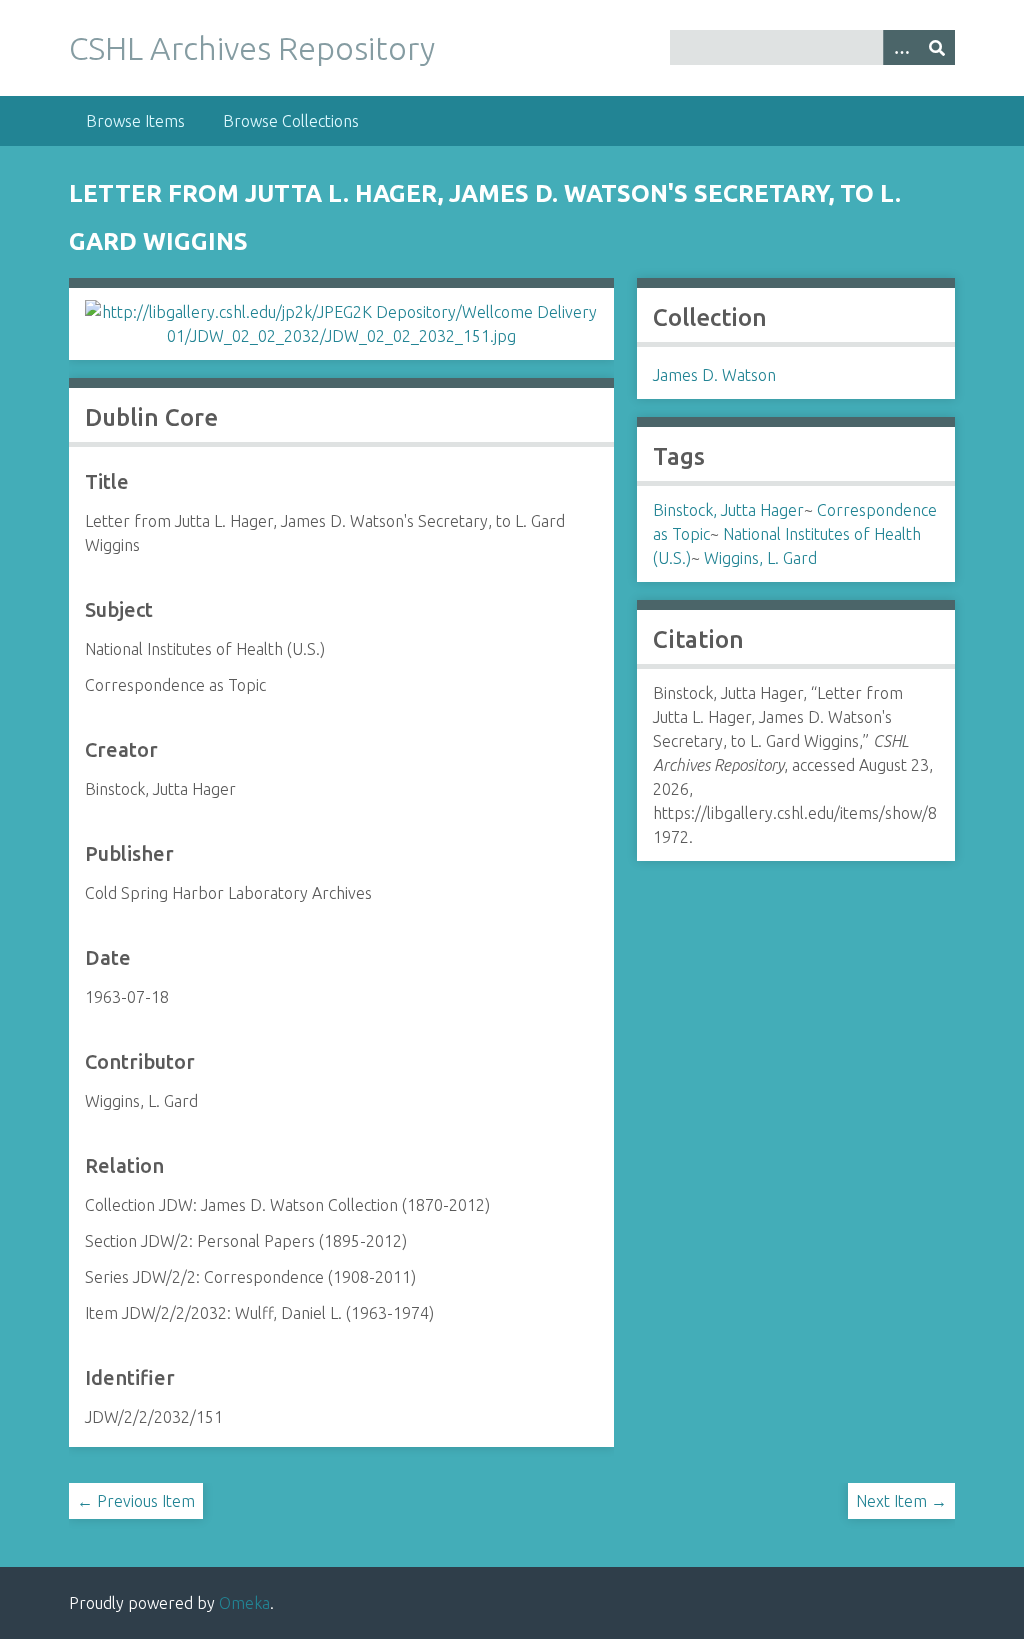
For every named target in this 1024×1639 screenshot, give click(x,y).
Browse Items (135, 121)
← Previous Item (136, 1501)
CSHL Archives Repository (252, 48)
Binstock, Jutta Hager (728, 510)
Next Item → (901, 1501)
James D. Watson (714, 375)
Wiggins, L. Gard (760, 558)
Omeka (244, 1603)
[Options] (901, 47)
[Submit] (937, 47)
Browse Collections (291, 121)
